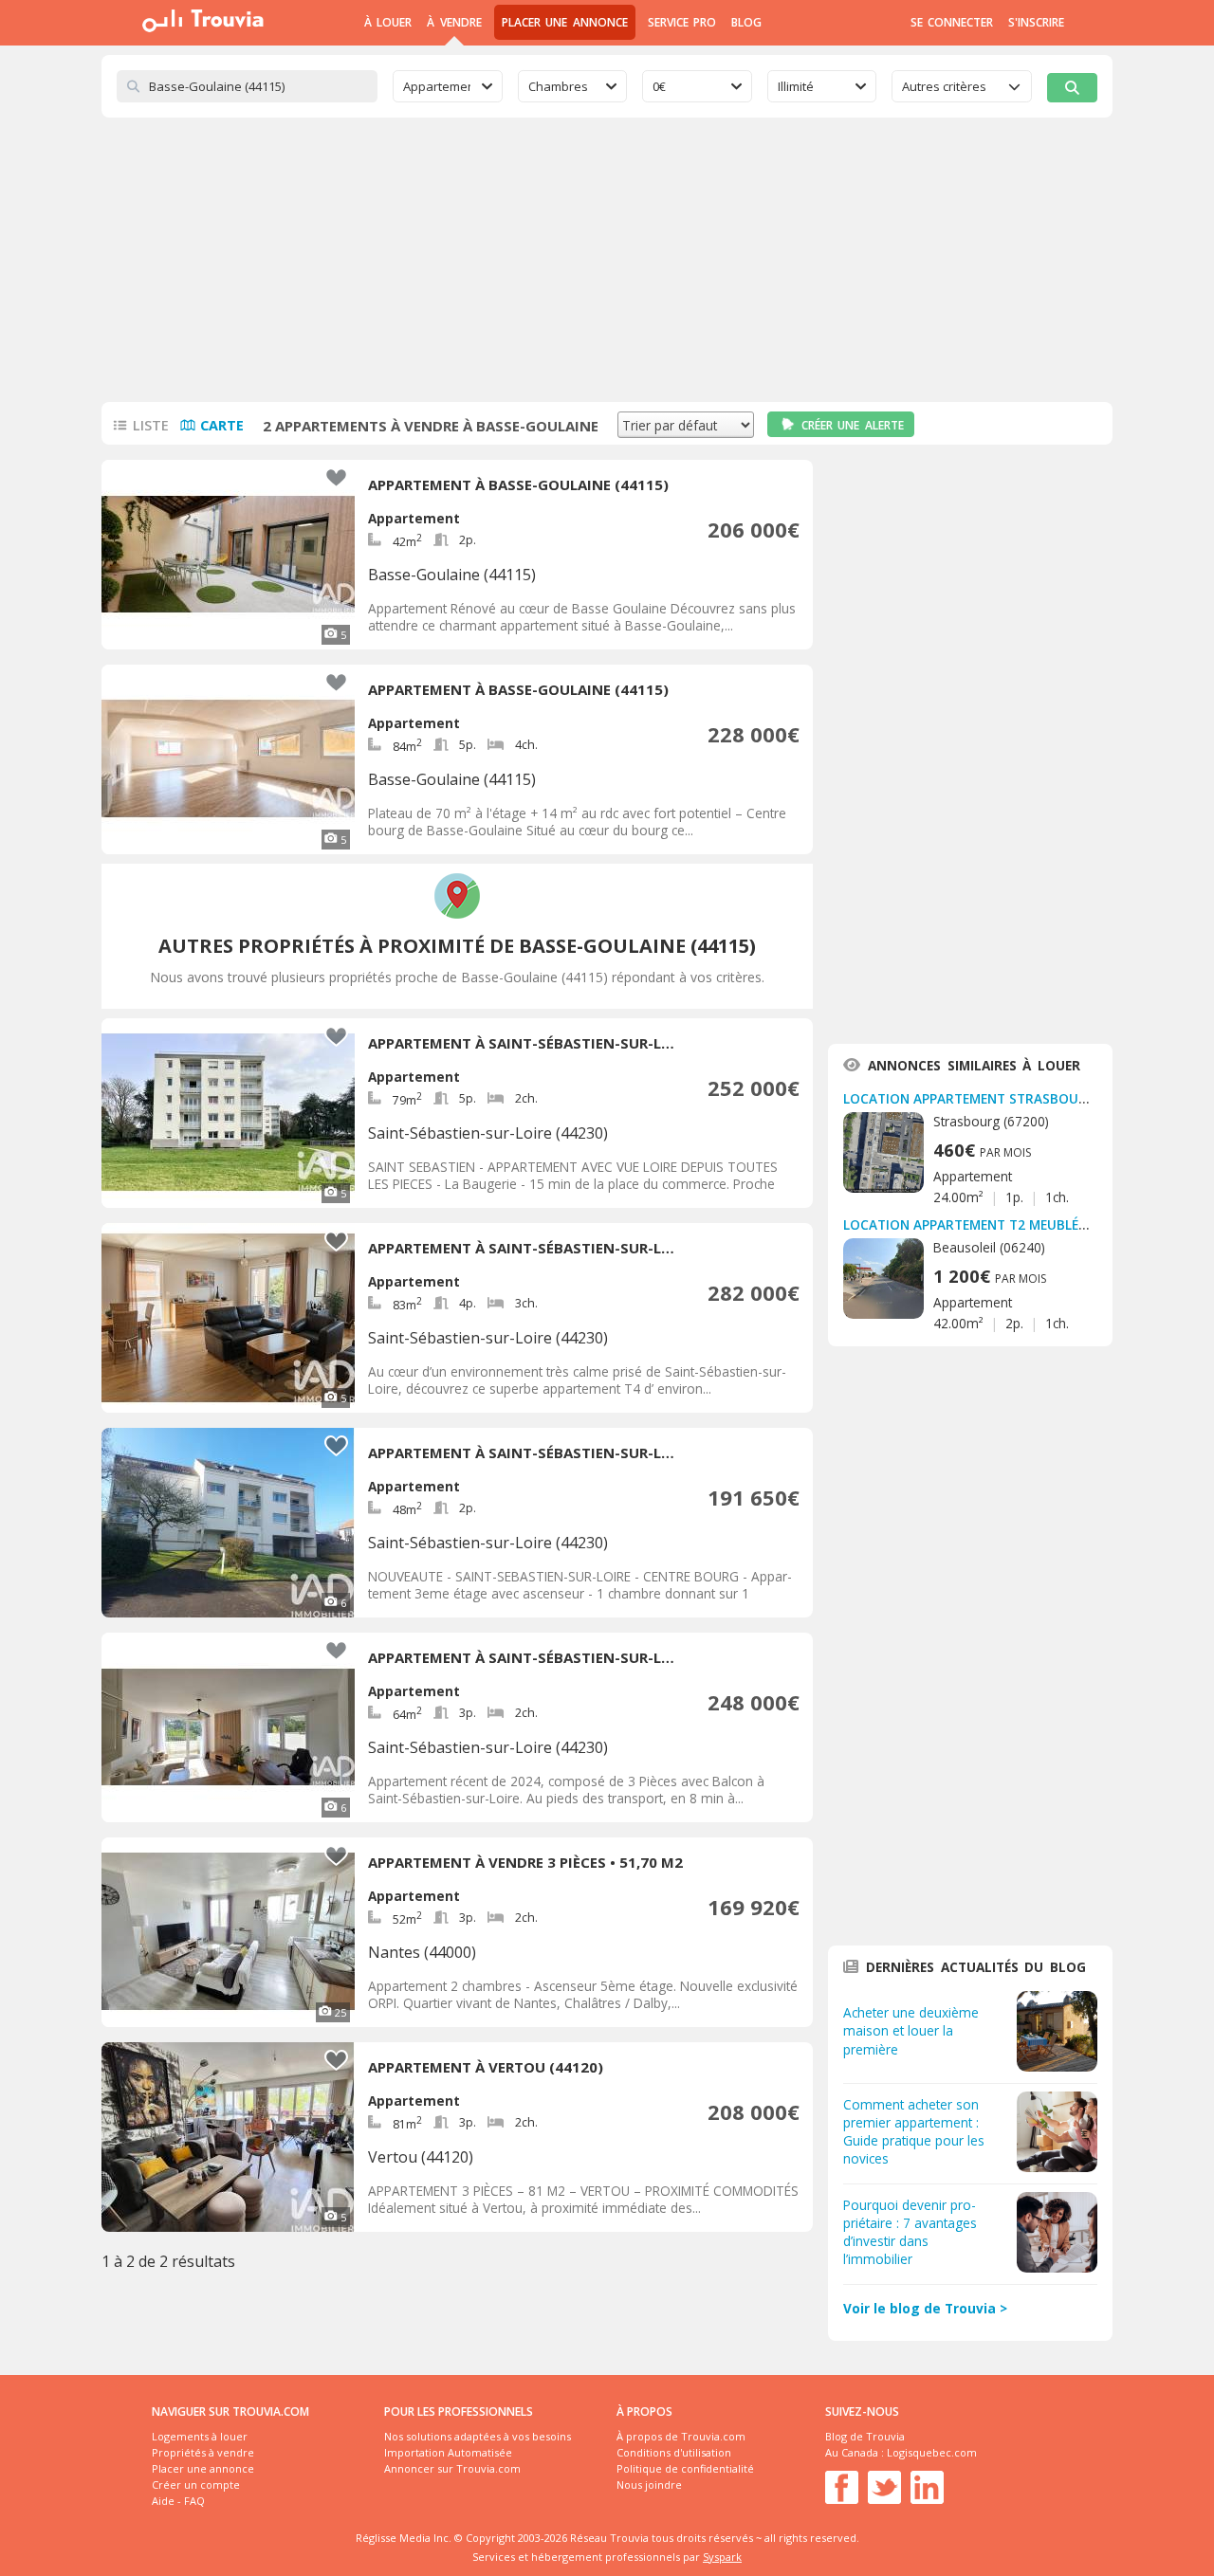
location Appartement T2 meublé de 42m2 (990, 1224)
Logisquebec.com (932, 2452)
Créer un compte (196, 2485)
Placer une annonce (565, 22)
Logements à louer (200, 2436)
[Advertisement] (607, 260)
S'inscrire (1036, 22)
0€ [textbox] (659, 86)
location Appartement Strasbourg (970, 1098)
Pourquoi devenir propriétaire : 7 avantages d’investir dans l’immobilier (910, 2232)
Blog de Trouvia (865, 2436)
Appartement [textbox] (437, 86)
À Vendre (454, 22)
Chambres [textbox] (558, 86)
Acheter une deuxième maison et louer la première (911, 2030)
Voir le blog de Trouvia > (925, 2308)
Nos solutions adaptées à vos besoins (478, 2436)
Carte (222, 425)
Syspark (722, 2557)
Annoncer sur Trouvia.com (452, 2468)
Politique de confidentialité (685, 2468)
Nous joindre (649, 2485)
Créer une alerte (853, 425)
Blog (746, 22)
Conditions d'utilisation (674, 2452)
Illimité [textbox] (796, 86)
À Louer (388, 22)
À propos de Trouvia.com (681, 2436)
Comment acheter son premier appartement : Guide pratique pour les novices (914, 2131)
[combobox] (448, 86)
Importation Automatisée (448, 2452)
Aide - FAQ (178, 2501)
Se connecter (952, 22)
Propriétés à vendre (203, 2452)
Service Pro (682, 22)
